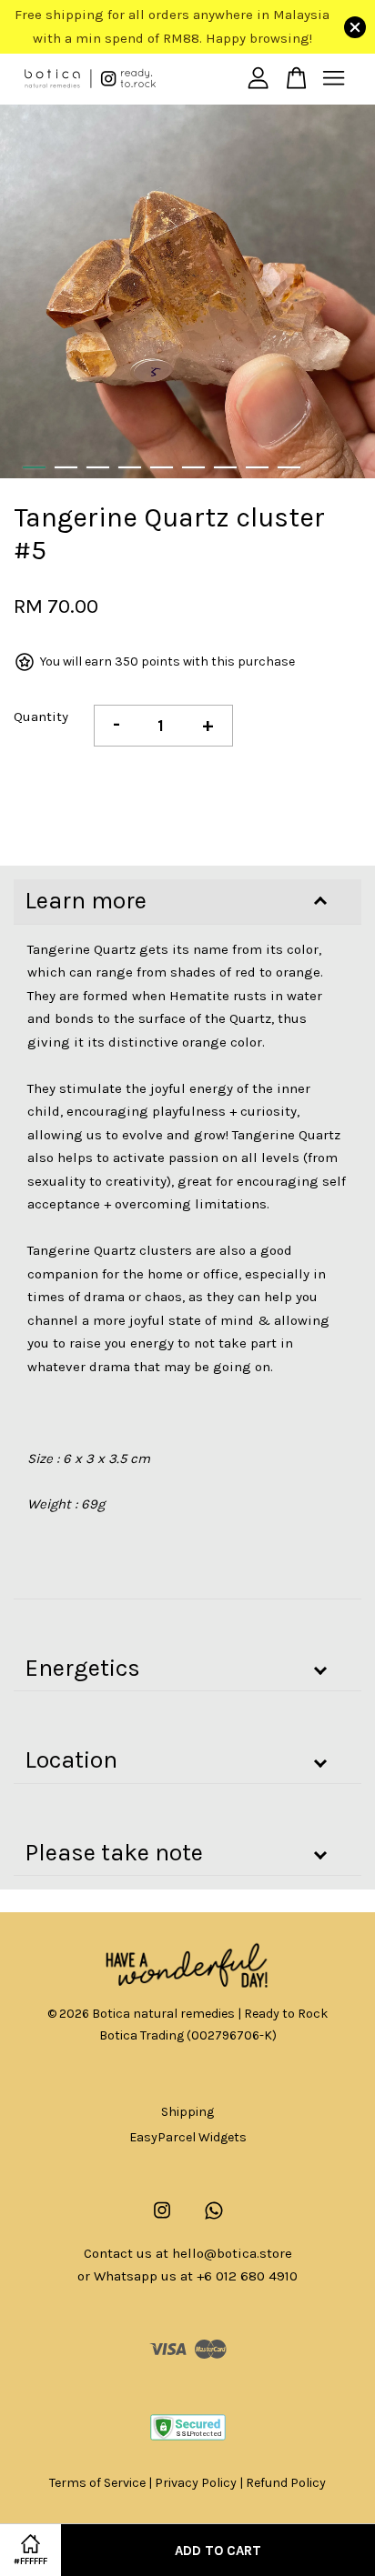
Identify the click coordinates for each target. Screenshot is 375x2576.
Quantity (41, 717)
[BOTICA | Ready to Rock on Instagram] (162, 2219)
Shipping (187, 2112)
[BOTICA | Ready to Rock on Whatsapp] (214, 2219)
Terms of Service (97, 2483)
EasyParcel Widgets (188, 2137)
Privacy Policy (196, 2483)
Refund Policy (286, 2483)
